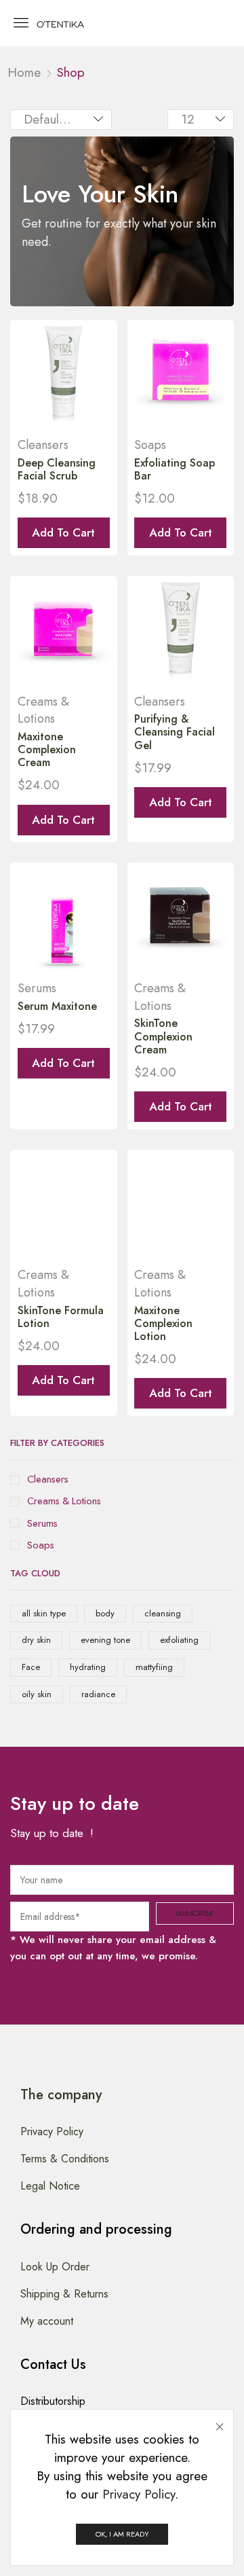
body (105, 1613)
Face (31, 1667)
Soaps (41, 1545)
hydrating (88, 1667)
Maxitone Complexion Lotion (163, 1323)
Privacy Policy (139, 2494)
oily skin (37, 1694)
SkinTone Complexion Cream (163, 1036)
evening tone (105, 1640)
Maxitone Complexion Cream (47, 749)
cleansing (163, 1613)
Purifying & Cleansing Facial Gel (175, 732)
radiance (98, 1694)
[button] (21, 22)
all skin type (44, 1613)
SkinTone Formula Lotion (61, 1317)
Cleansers (48, 1480)
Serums (42, 1524)
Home (24, 72)
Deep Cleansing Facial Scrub (57, 469)
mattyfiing (154, 1667)
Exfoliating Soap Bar (175, 469)
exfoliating (179, 1640)
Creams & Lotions (64, 1501)
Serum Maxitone (57, 1006)
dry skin (36, 1640)
